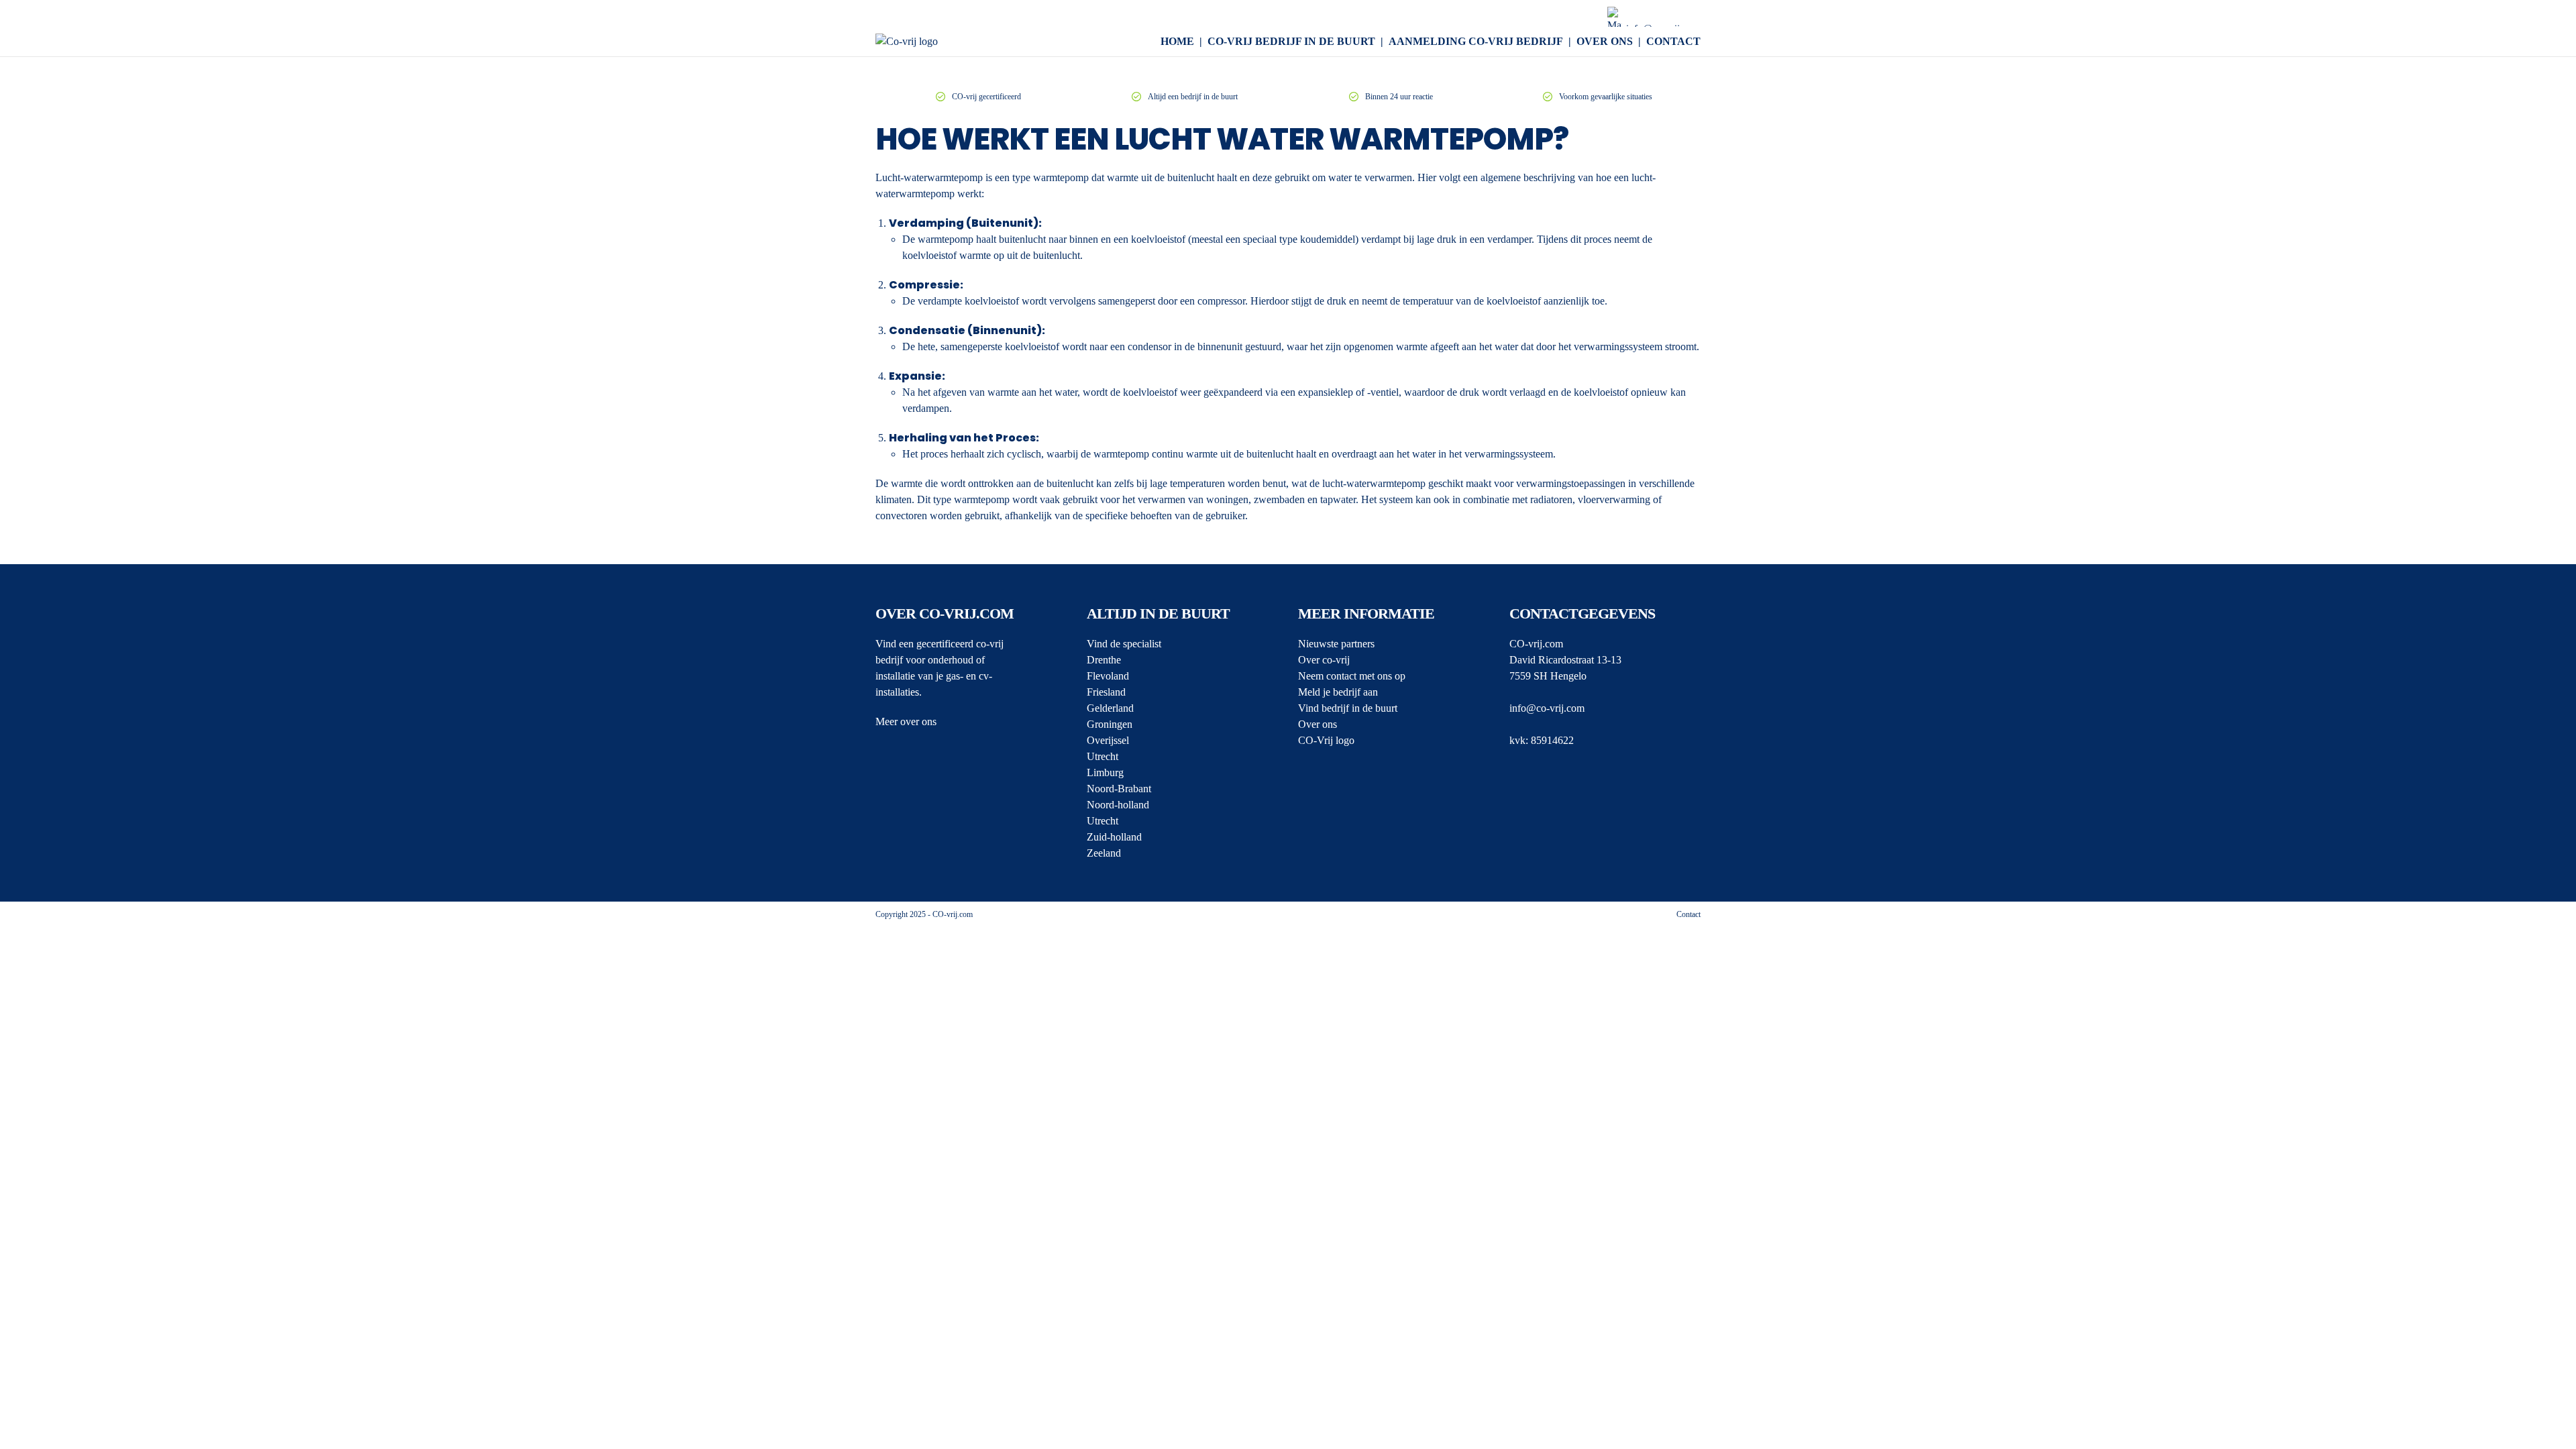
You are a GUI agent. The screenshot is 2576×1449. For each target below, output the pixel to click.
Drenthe (1104, 660)
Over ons (1605, 41)
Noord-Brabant (1119, 789)
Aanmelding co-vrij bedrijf (1476, 41)
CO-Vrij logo (1326, 740)
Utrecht (1103, 756)
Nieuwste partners (1336, 644)
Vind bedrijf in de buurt (1348, 708)
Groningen (1110, 724)
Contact (1673, 41)
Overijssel (1108, 740)
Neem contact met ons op (1352, 676)
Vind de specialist (1124, 644)
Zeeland (1104, 853)
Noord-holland (1118, 805)
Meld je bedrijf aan (1338, 692)
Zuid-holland (1114, 837)
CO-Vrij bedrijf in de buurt (1291, 41)
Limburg (1105, 772)
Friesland (1106, 692)
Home (1177, 41)
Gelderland (1110, 708)
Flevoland (1108, 676)
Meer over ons (906, 721)
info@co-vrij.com (1547, 708)
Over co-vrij (1324, 660)
